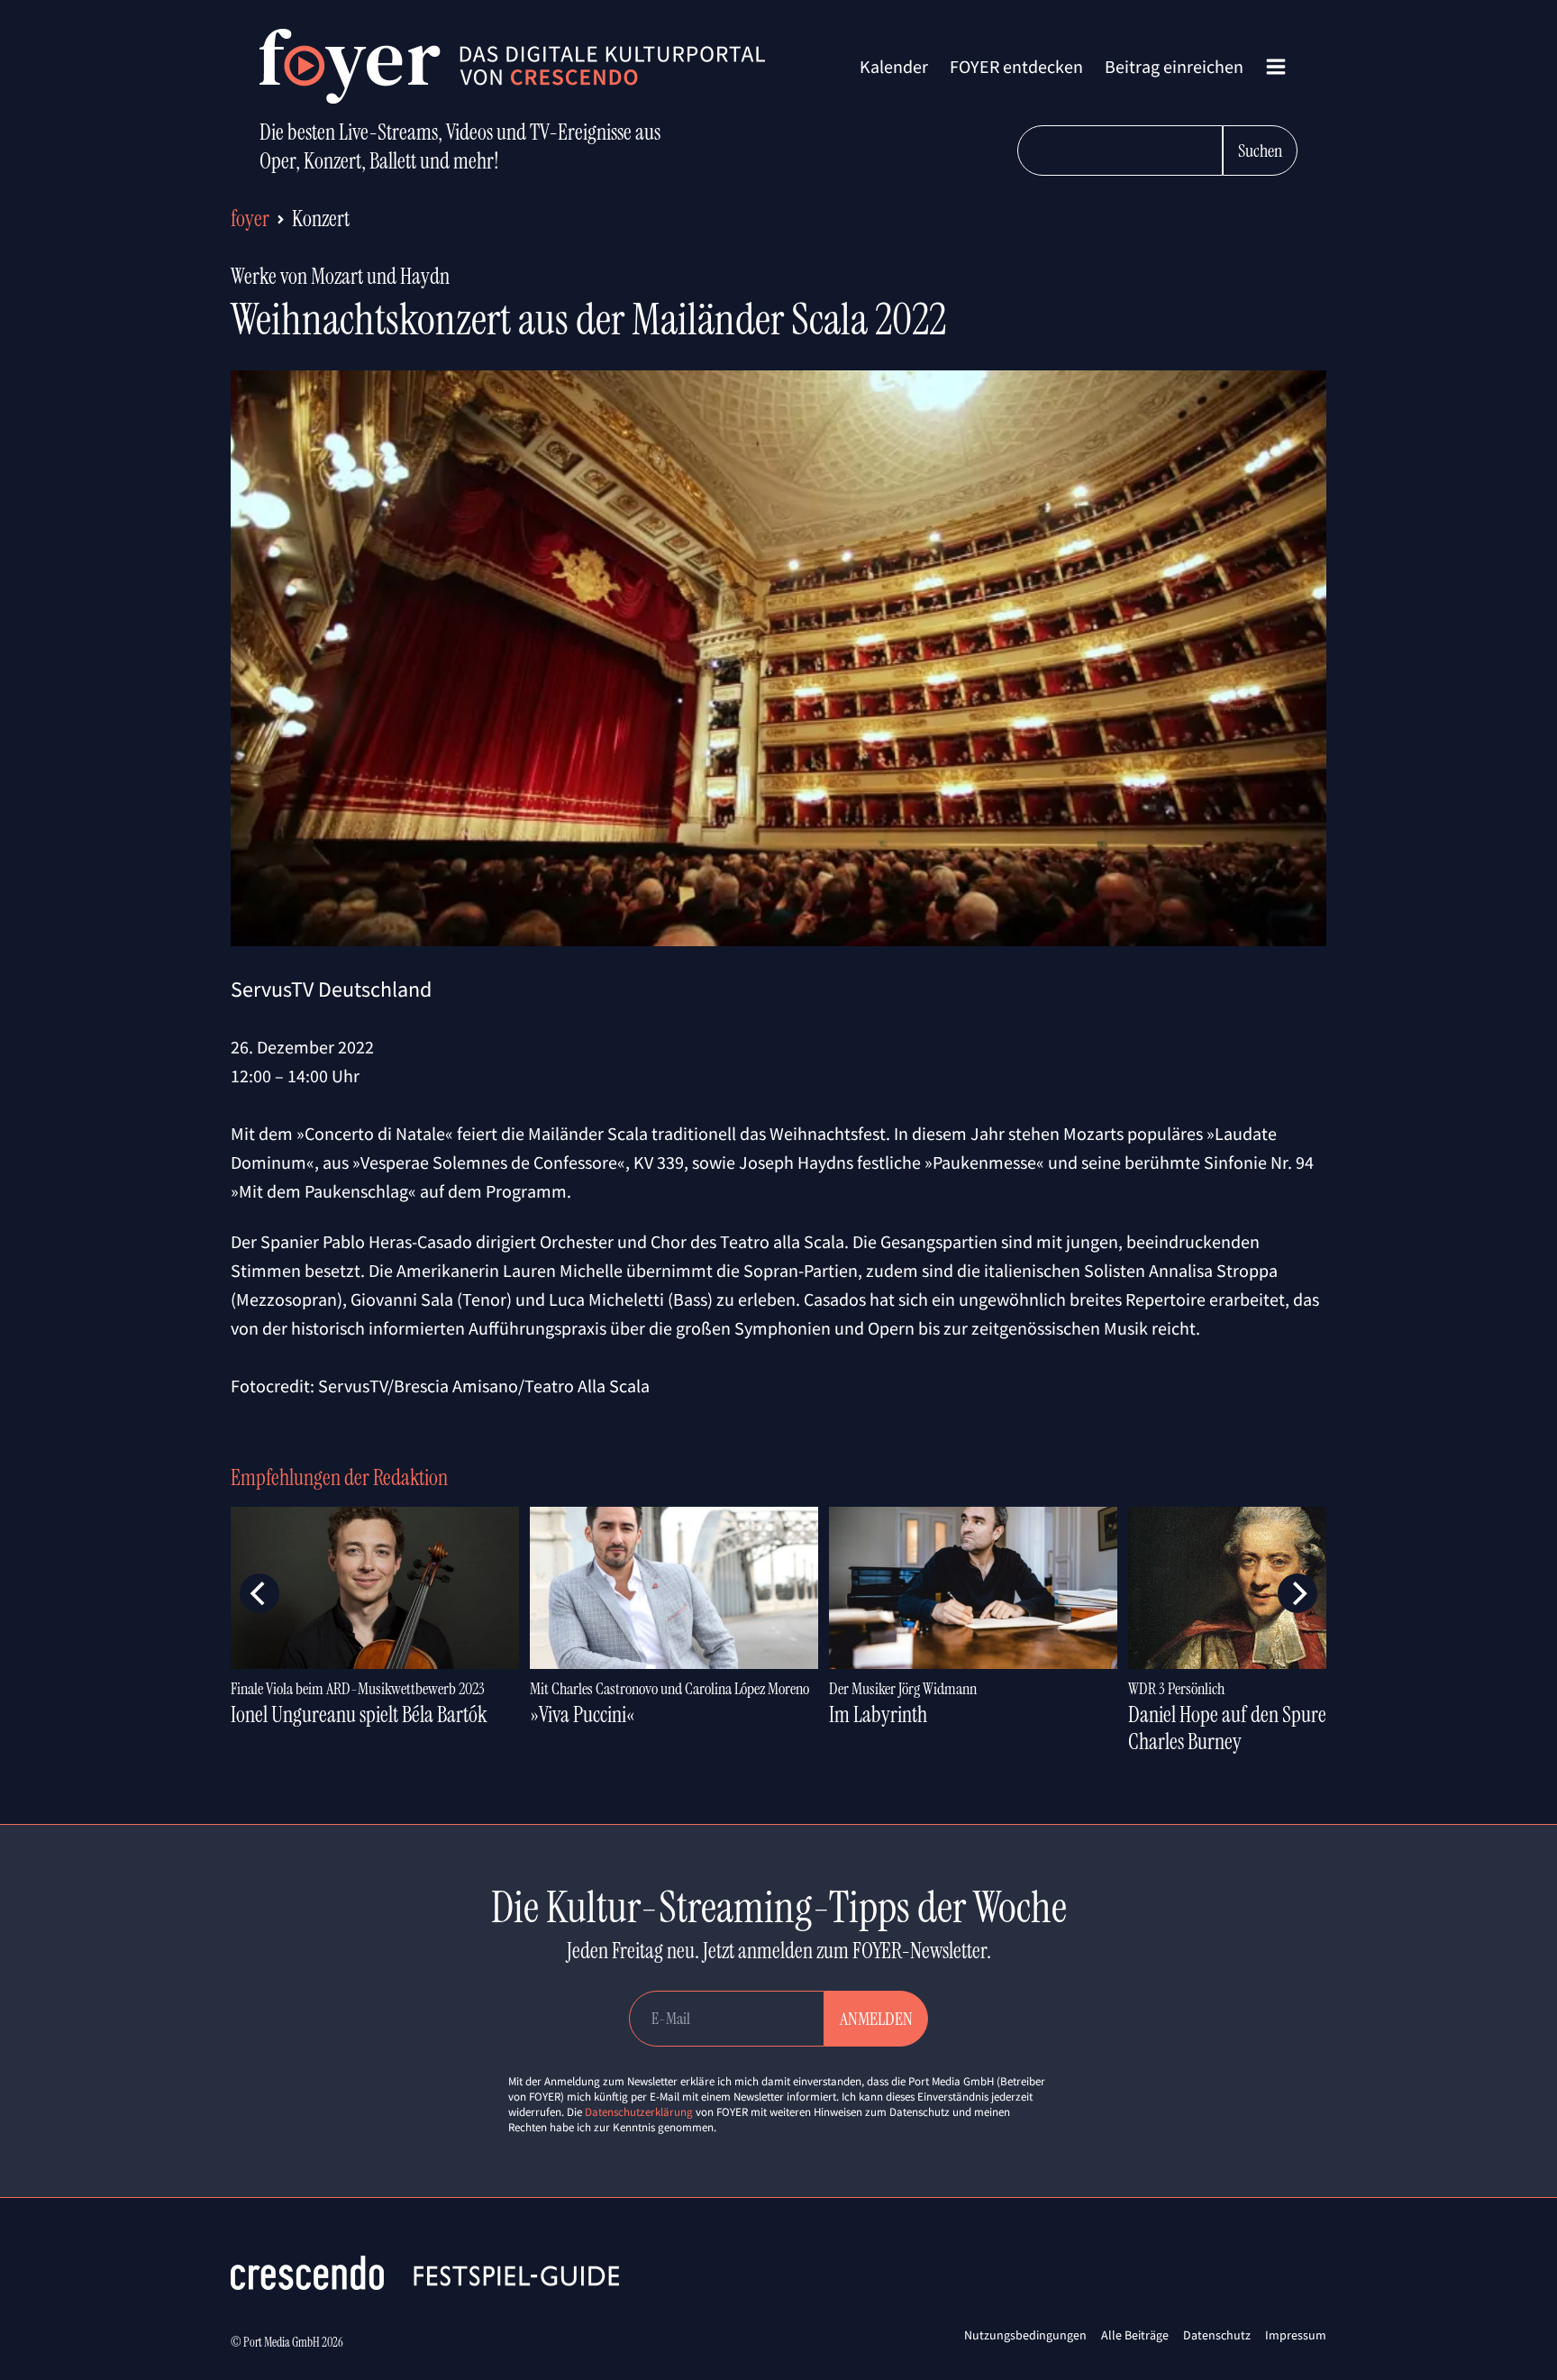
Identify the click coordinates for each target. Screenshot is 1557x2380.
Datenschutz (1217, 2335)
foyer (250, 219)
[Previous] (259, 1593)
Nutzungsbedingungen (1025, 2335)
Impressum (1296, 2335)
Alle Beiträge (1135, 2335)
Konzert (321, 219)
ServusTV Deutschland (331, 989)
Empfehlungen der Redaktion (339, 1477)
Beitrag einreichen (1174, 66)
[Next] (1297, 1593)
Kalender (894, 66)
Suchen (1260, 150)
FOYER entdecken (1016, 66)
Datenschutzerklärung (639, 2112)
